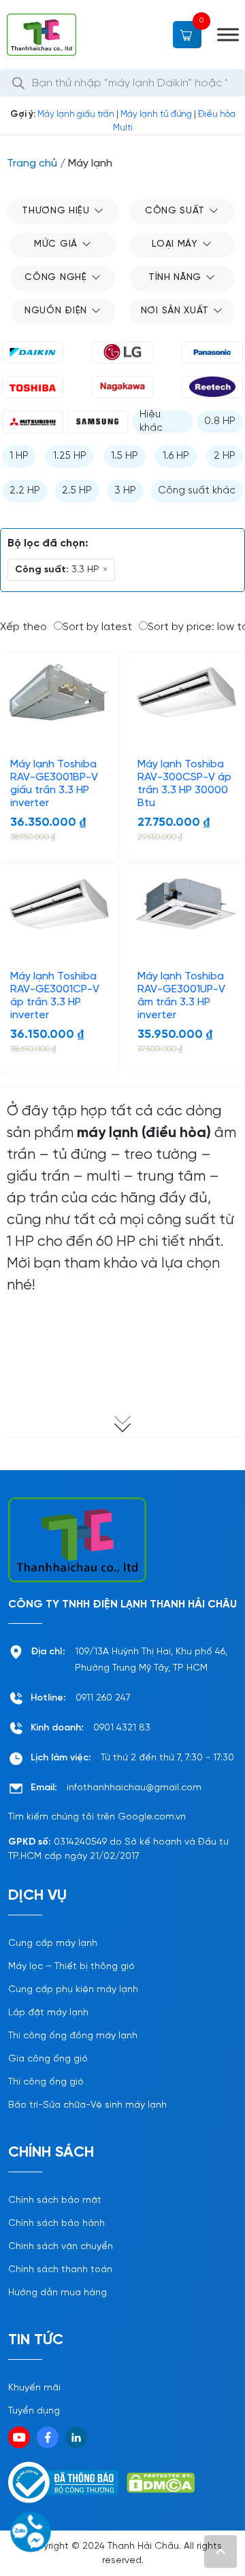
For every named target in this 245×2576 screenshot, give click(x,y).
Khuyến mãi (34, 2388)
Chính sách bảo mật (55, 2200)
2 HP (225, 456)
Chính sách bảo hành (56, 2224)
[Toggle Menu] (228, 35)
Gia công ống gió (48, 2059)
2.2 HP (25, 491)
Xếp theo (23, 627)
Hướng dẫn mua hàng (58, 2293)
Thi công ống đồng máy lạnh (73, 2036)
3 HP (125, 491)
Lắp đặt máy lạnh (48, 2013)
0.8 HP (220, 421)
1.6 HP (176, 456)
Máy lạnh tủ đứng (156, 115)
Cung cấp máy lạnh (53, 1944)
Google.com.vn (152, 1817)
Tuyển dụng (34, 2411)
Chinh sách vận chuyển (61, 2247)
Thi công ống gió (46, 2082)
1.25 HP (70, 456)
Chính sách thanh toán (60, 2270)
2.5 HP (77, 491)
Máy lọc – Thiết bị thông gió (71, 1967)
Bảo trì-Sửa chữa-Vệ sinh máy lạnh (87, 2105)
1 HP (19, 456)
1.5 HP (125, 456)
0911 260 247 (103, 1698)
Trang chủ (32, 163)
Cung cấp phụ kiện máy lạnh (73, 1990)
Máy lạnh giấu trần (76, 115)
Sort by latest (97, 627)
